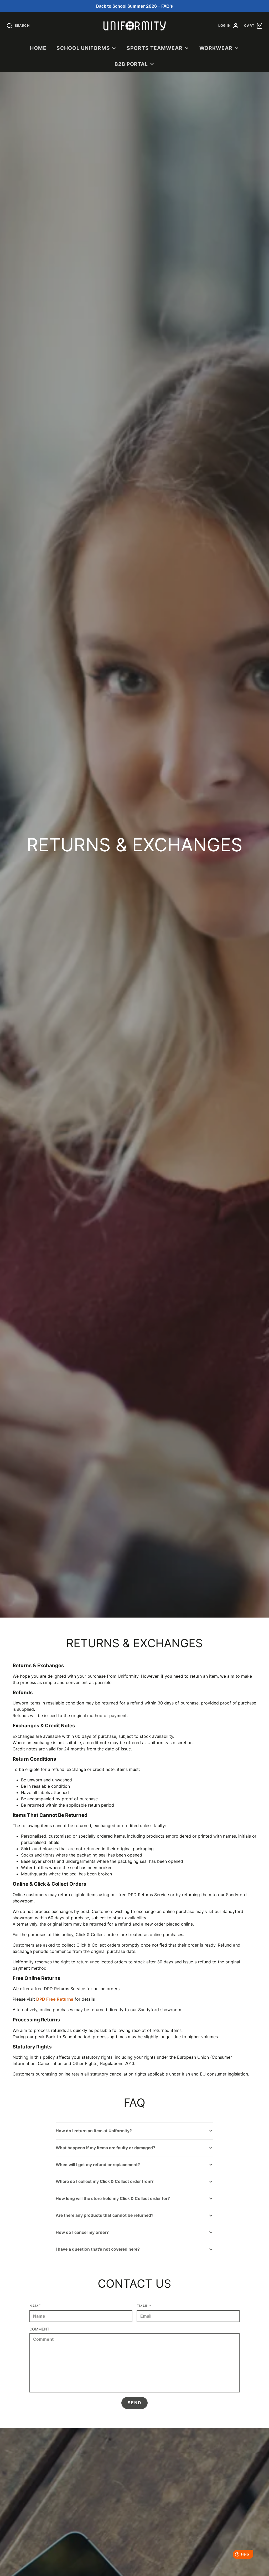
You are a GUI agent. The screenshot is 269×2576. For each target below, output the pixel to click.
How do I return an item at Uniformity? (94, 2131)
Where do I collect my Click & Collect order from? (105, 2181)
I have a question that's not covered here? (98, 2249)
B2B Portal (131, 64)
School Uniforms (83, 48)
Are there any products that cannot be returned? (105, 2215)
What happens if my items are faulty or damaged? (105, 2148)
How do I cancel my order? (82, 2232)
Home (38, 48)
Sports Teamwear (155, 48)
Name (35, 2306)
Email (144, 2306)
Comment (39, 2329)
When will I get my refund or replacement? (98, 2165)
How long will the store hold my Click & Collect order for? (113, 2199)
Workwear (216, 48)
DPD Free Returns (55, 1999)
